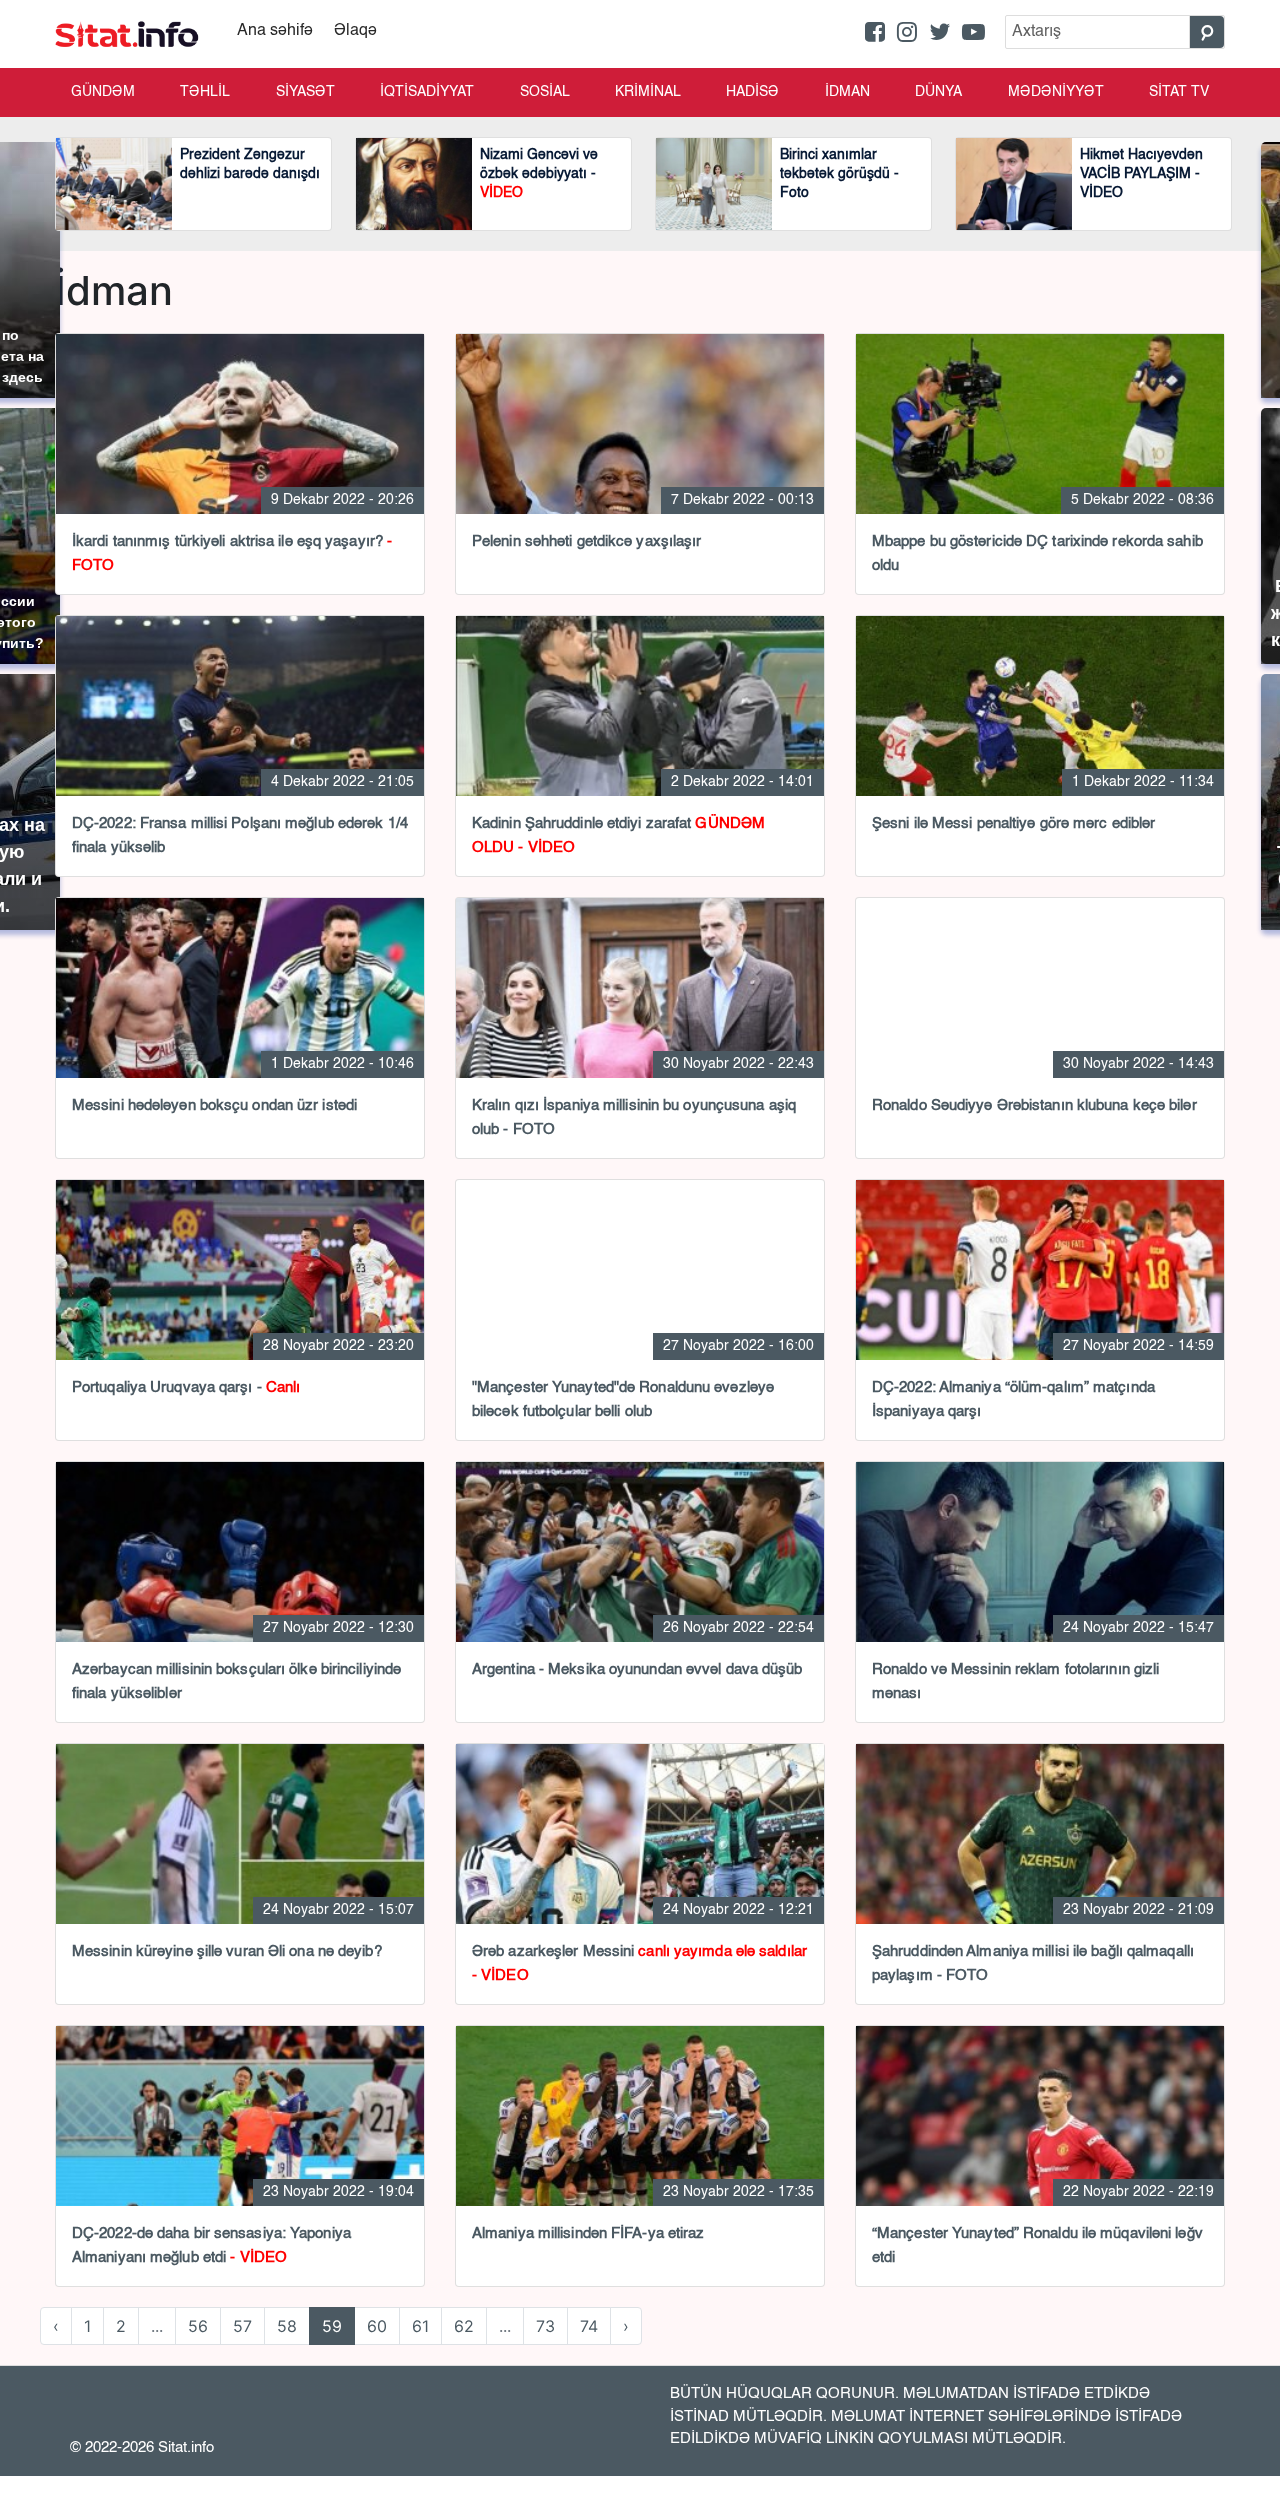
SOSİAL (545, 92)
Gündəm (103, 92)
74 (589, 2326)
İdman (847, 92)
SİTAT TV (1179, 92)
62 (464, 2326)
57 (242, 2326)
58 (287, 2326)
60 (377, 2326)
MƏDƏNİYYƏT (1056, 92)
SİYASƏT (305, 92)
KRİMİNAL (648, 92)
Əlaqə (355, 31)
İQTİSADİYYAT (427, 92)
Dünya (938, 92)
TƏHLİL (205, 92)
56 (198, 2326)
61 (420, 2326)
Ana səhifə (275, 31)
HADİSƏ (752, 92)
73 (545, 2326)
